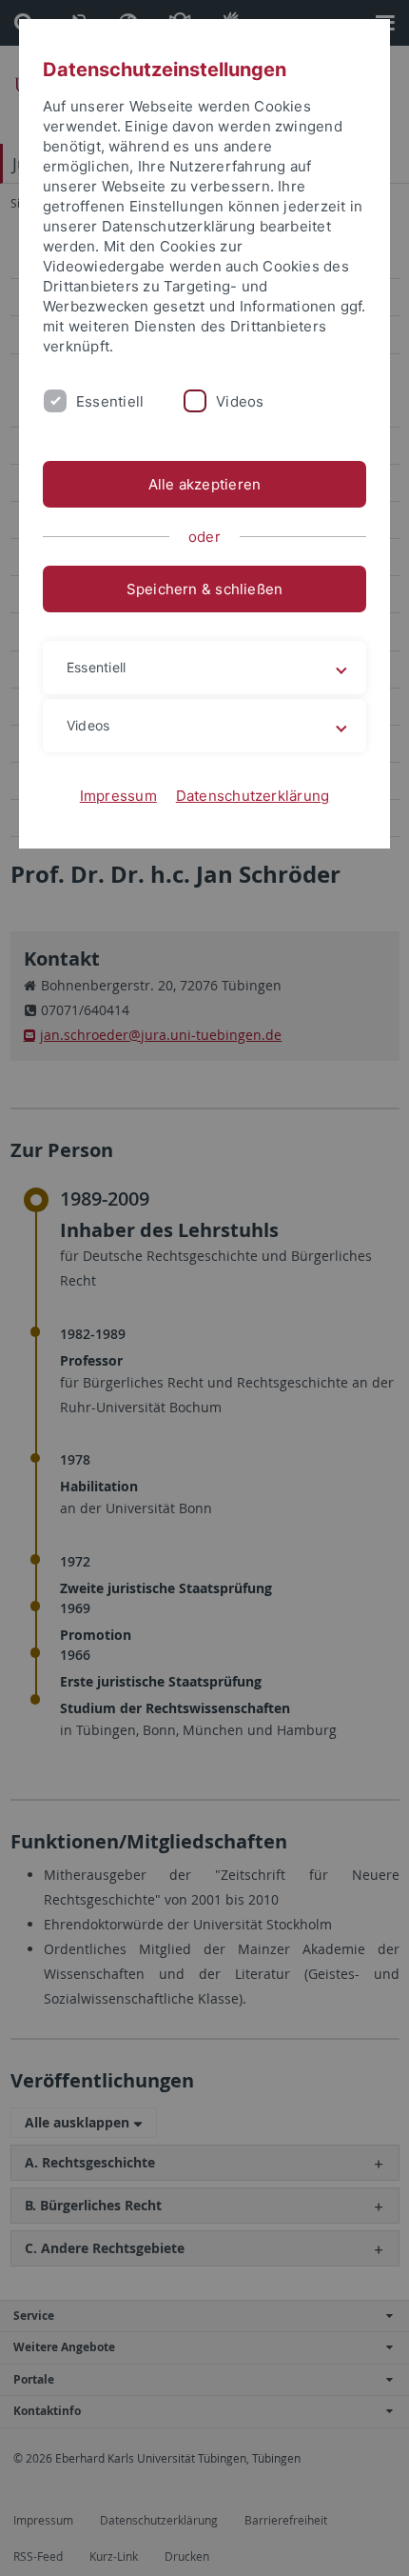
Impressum (118, 796)
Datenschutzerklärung (253, 796)
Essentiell (110, 401)
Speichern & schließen (205, 589)
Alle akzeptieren (205, 484)
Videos (240, 401)
